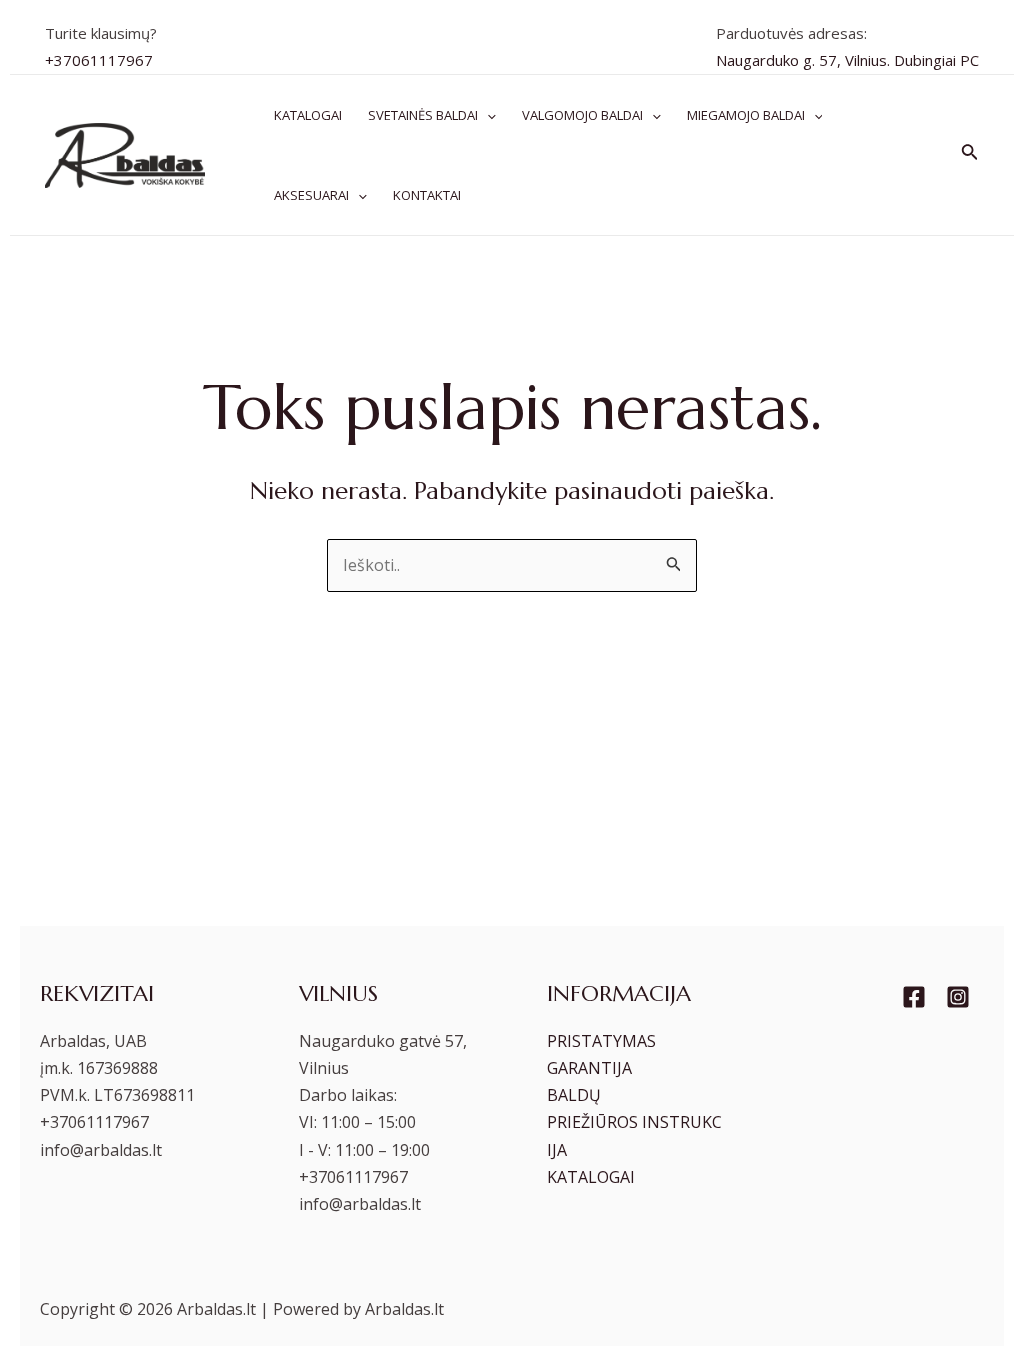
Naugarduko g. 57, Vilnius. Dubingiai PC (847, 60)
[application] (487, 115)
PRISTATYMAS (601, 1041)
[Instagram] (958, 997)
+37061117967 (99, 60)
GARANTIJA (589, 1068)
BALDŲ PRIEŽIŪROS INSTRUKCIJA (634, 1122)
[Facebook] (914, 997)
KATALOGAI (591, 1177)
